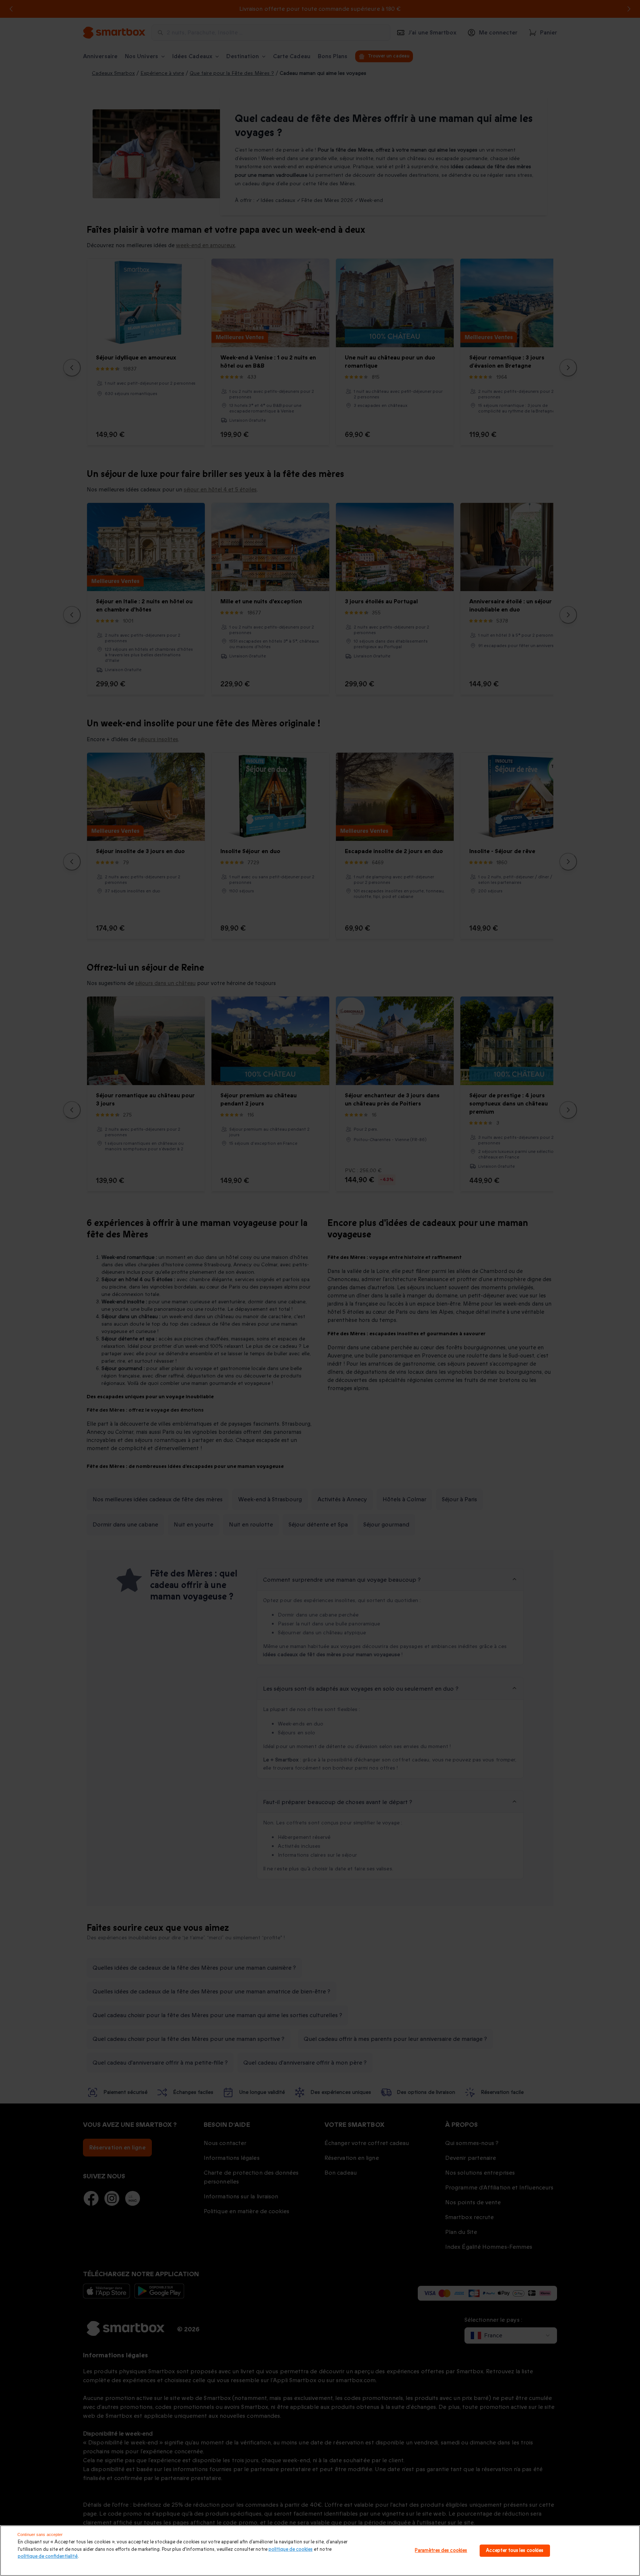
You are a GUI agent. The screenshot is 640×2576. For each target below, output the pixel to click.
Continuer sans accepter (40, 2534)
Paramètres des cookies (441, 2550)
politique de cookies (291, 2549)
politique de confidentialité (48, 2556)
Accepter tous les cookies (515, 2550)
